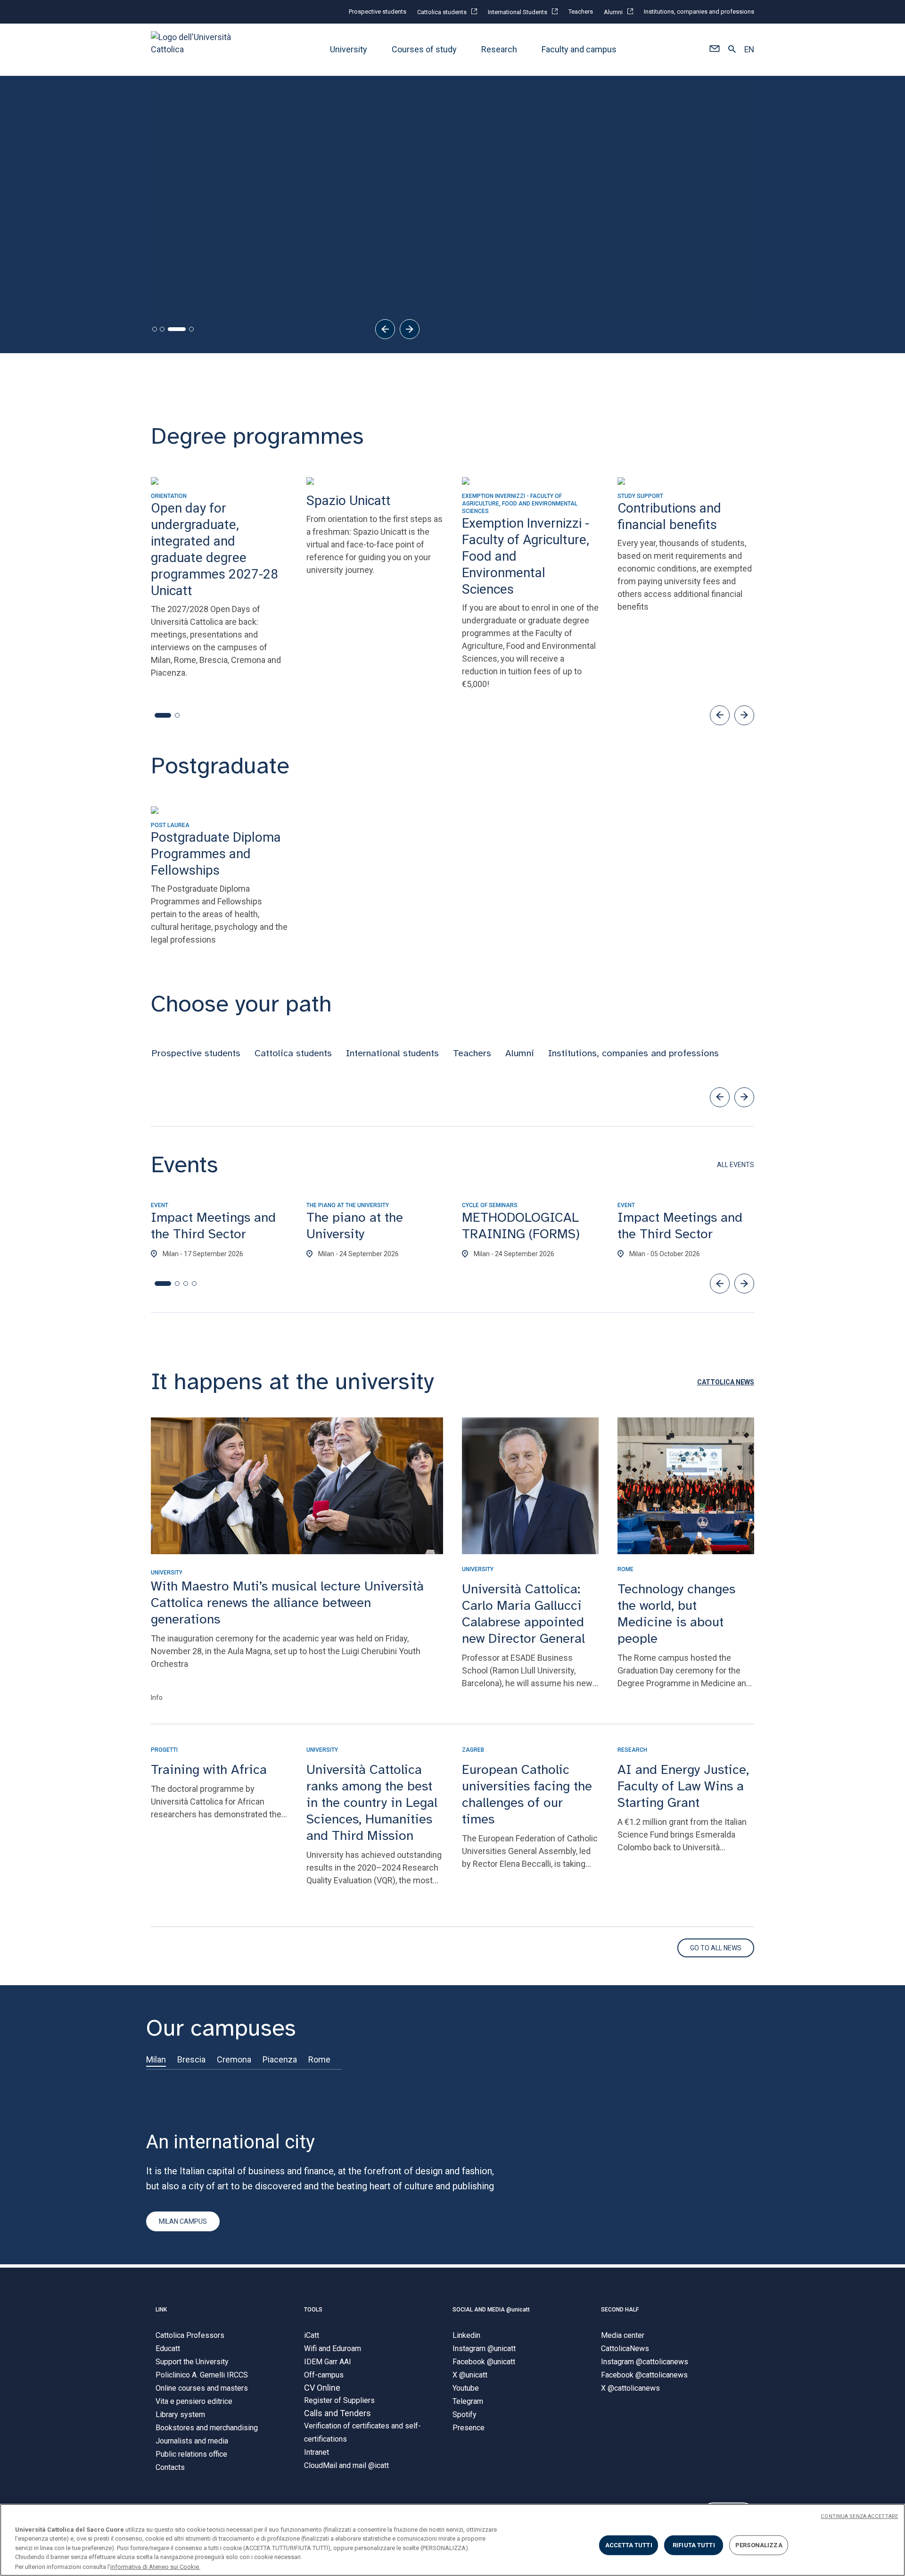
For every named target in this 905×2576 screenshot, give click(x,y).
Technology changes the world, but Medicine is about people (676, 1614)
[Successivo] (410, 329)
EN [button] (749, 50)
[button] (714, 50)
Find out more (187, 245)
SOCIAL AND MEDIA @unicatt (491, 2310)
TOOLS (313, 2310)
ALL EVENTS (736, 1165)
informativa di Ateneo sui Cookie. (155, 2566)
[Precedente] (385, 329)
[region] (452, 2540)
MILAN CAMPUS (183, 2221)
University (349, 49)
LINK (161, 2310)
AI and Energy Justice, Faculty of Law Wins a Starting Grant (683, 1786)
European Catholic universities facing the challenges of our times (527, 1794)
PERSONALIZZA (759, 2545)
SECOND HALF (620, 2310)
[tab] (155, 329)
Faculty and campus (579, 49)
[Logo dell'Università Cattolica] (195, 49)
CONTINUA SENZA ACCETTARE (859, 2516)
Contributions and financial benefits (227, 276)
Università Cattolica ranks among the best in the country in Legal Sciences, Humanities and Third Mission (372, 1802)
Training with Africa (209, 1769)
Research (499, 49)
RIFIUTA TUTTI (694, 2545)
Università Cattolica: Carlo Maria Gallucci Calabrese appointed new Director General (523, 1614)
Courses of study (424, 49)
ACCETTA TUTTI (629, 2545)
